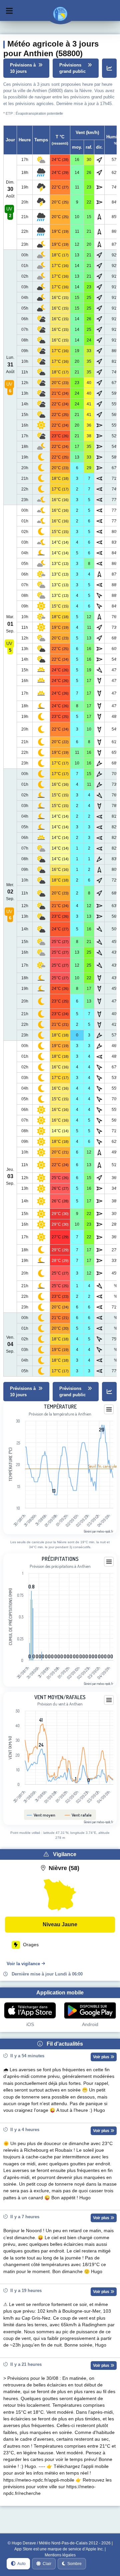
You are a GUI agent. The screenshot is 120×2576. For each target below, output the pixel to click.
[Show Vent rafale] (78, 1815)
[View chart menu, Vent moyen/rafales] (109, 1700)
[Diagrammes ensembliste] (109, 68)
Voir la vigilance (23, 1964)
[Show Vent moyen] (41, 1815)
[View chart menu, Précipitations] (109, 1562)
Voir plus (102, 2057)
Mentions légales (60, 2555)
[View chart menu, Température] (109, 1410)
